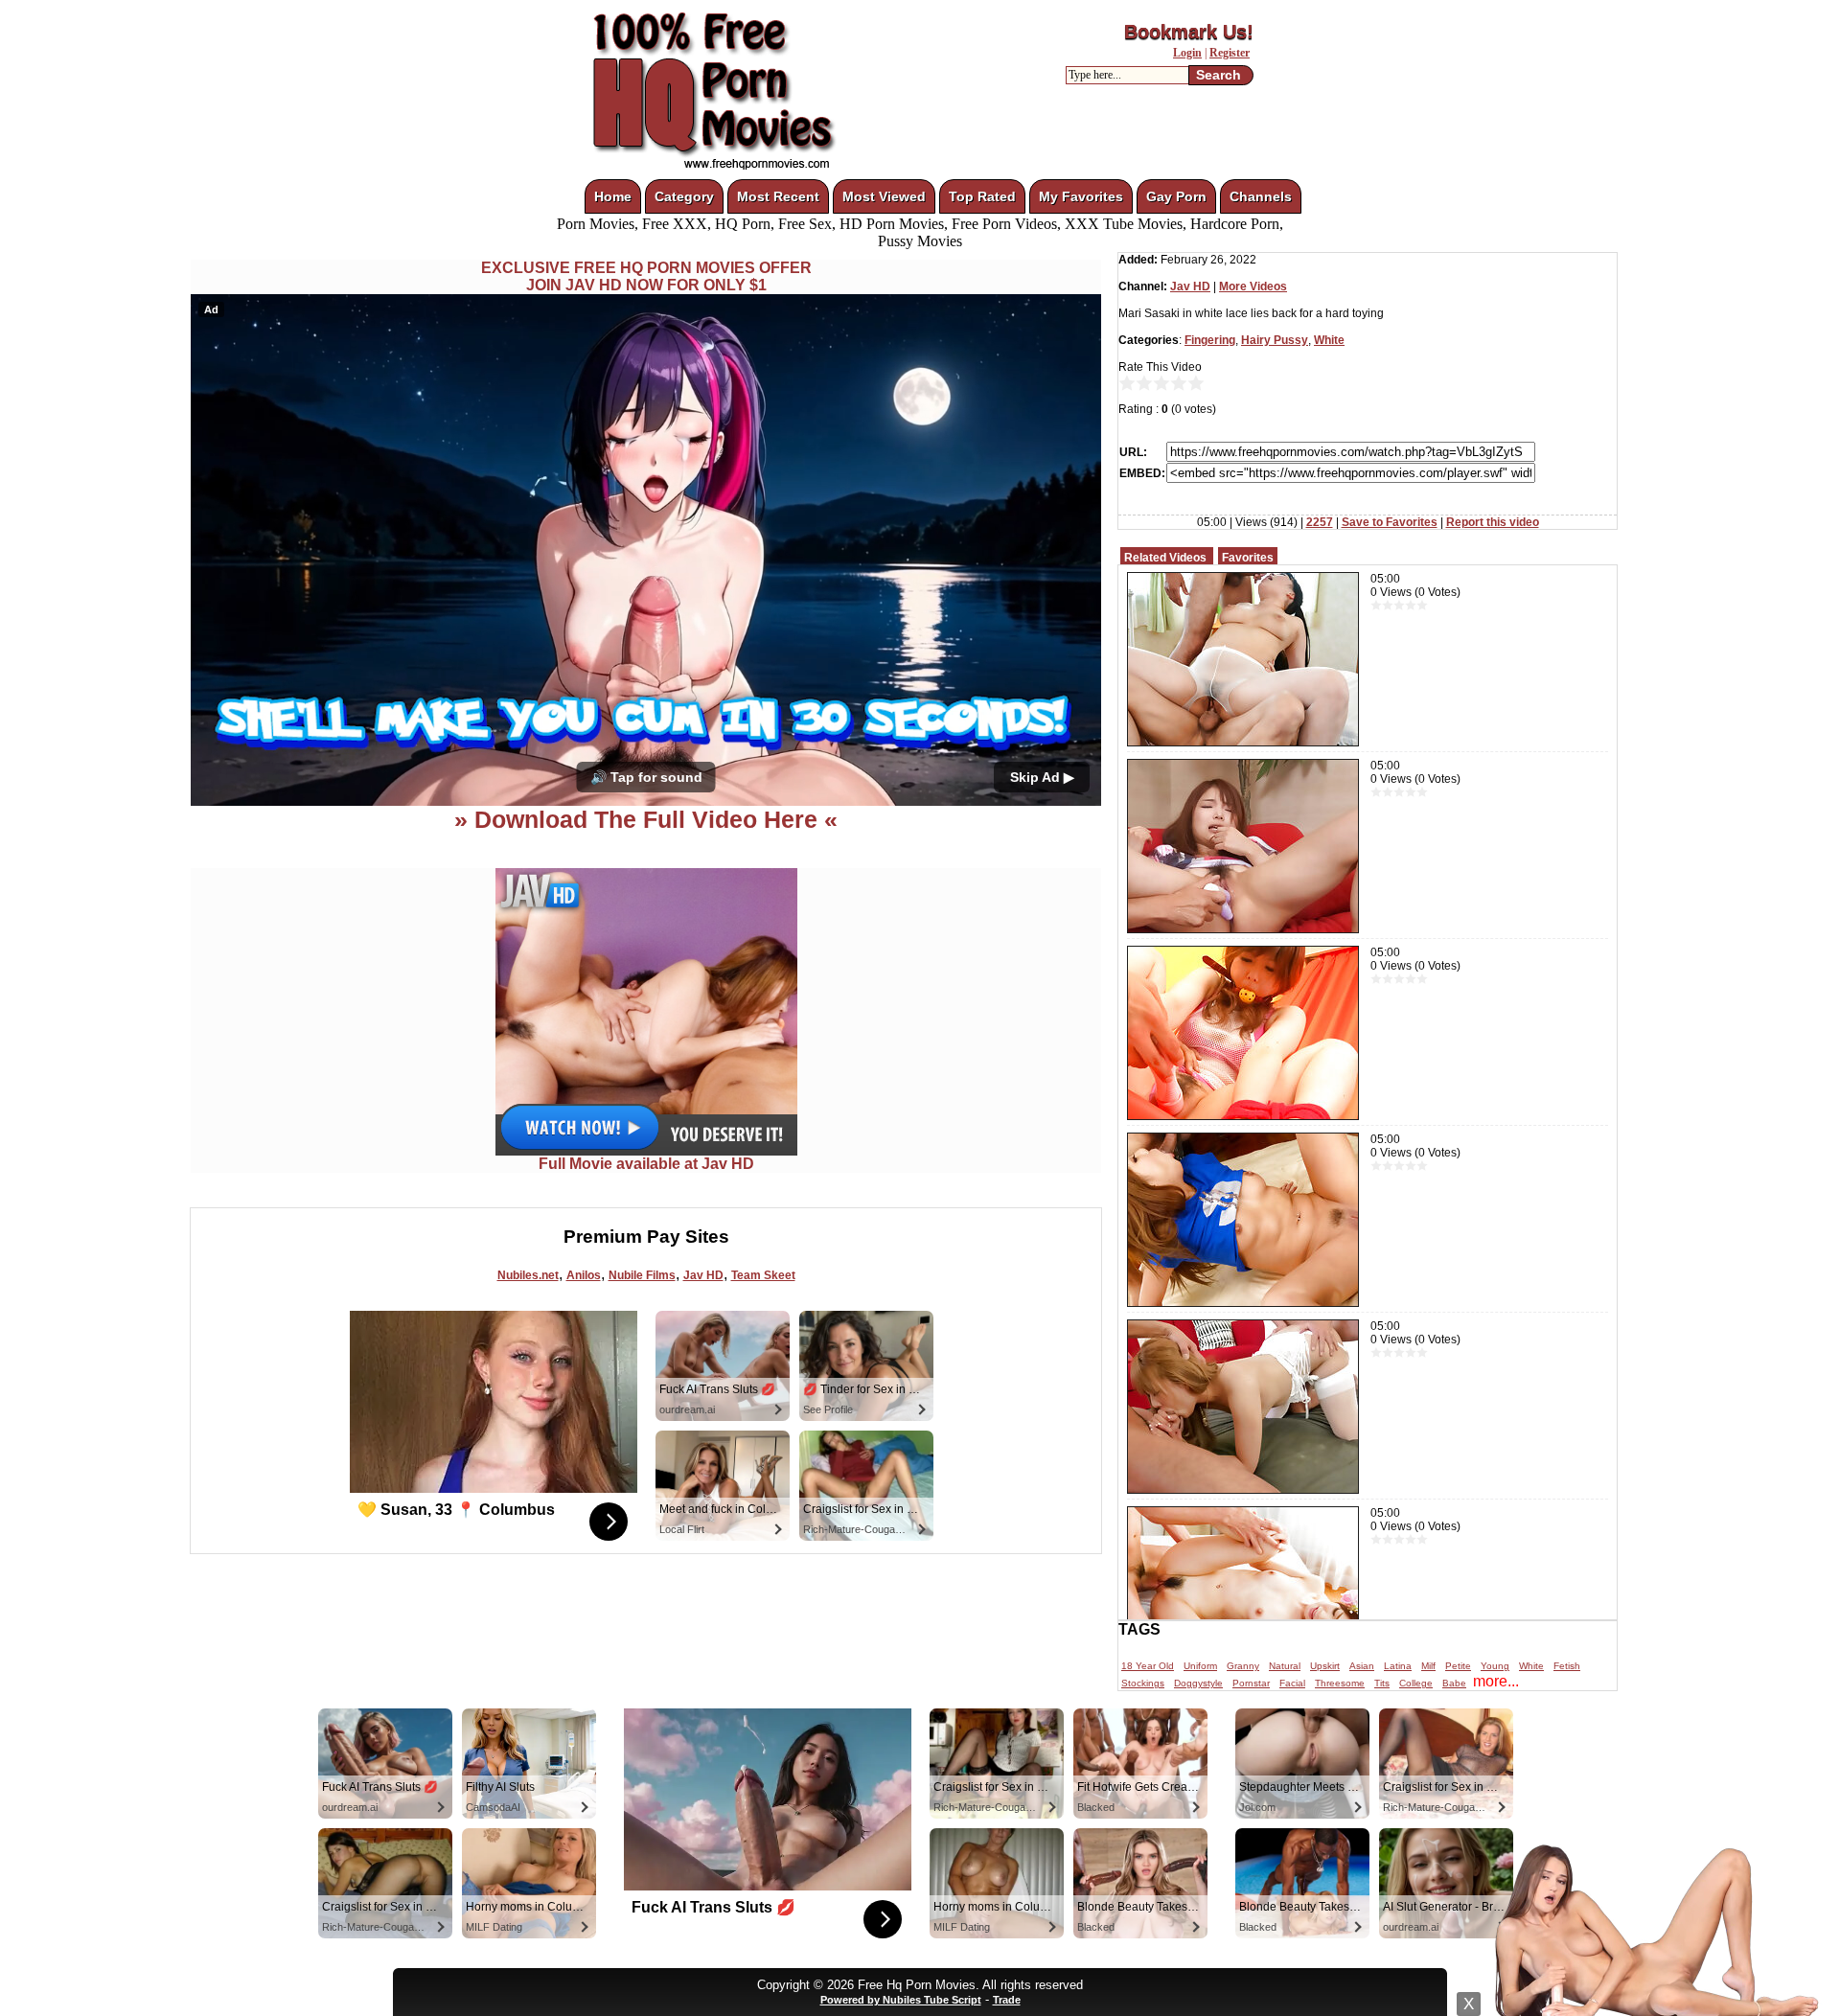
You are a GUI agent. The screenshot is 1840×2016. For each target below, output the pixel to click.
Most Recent (778, 196)
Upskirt (1325, 1666)
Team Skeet (763, 1275)
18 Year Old (1148, 1666)
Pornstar (1251, 1683)
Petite (1458, 1666)
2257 (1320, 522)
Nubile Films (642, 1275)
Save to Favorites (1390, 522)
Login (1187, 53)
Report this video (1493, 522)
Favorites (1248, 558)
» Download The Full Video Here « (646, 819)
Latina (1398, 1666)
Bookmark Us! (1189, 32)
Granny (1243, 1666)
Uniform (1200, 1666)
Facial (1292, 1683)
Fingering (1210, 340)
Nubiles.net (528, 1275)
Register (1230, 53)
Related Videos (1165, 558)
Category (684, 196)
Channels (1261, 196)
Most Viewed (884, 196)
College (1416, 1683)
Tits (1382, 1683)
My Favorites (1081, 196)
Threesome (1340, 1683)
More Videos (1253, 286)
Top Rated (982, 196)
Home (613, 196)
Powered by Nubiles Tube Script (901, 2000)
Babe (1454, 1683)
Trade (1007, 2000)
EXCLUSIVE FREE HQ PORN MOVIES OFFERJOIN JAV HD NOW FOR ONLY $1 (646, 276)
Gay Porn (1176, 196)
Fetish (1567, 1666)
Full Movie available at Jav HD (646, 1164)
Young (1495, 1666)
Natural (1285, 1666)
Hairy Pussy (1275, 340)
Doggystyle (1198, 1683)
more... (1496, 1681)
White (1329, 340)
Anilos (584, 1275)
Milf (1428, 1666)
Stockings (1143, 1683)
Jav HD (703, 1275)
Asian (1362, 1666)
